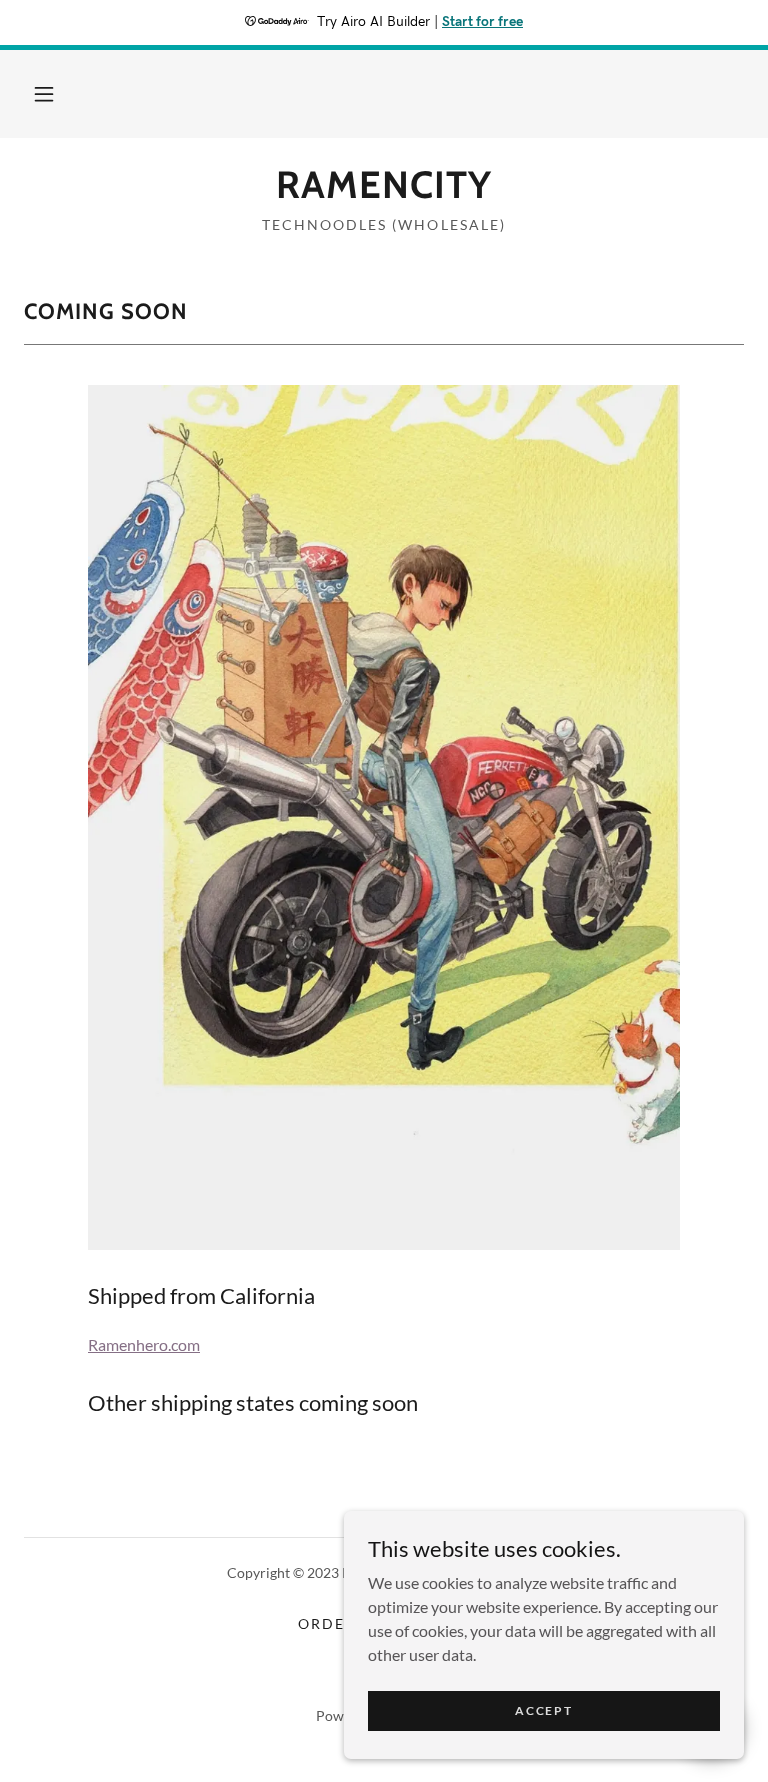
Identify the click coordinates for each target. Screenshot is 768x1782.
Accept (543, 1710)
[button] (44, 94)
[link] (384, 191)
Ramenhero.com (144, 1344)
